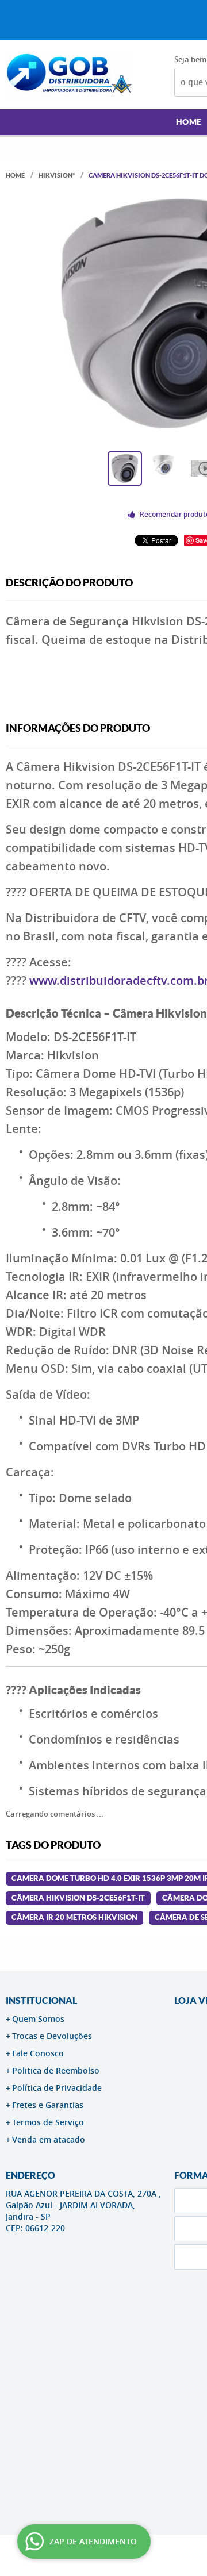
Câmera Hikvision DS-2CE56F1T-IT (78, 1898)
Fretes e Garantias (48, 2105)
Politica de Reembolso (56, 2070)
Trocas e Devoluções (52, 2036)
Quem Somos (38, 2019)
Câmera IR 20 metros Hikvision (74, 1917)
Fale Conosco (38, 2053)
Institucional (41, 2001)
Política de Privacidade (57, 2088)
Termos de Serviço (48, 2122)
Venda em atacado (49, 2139)
